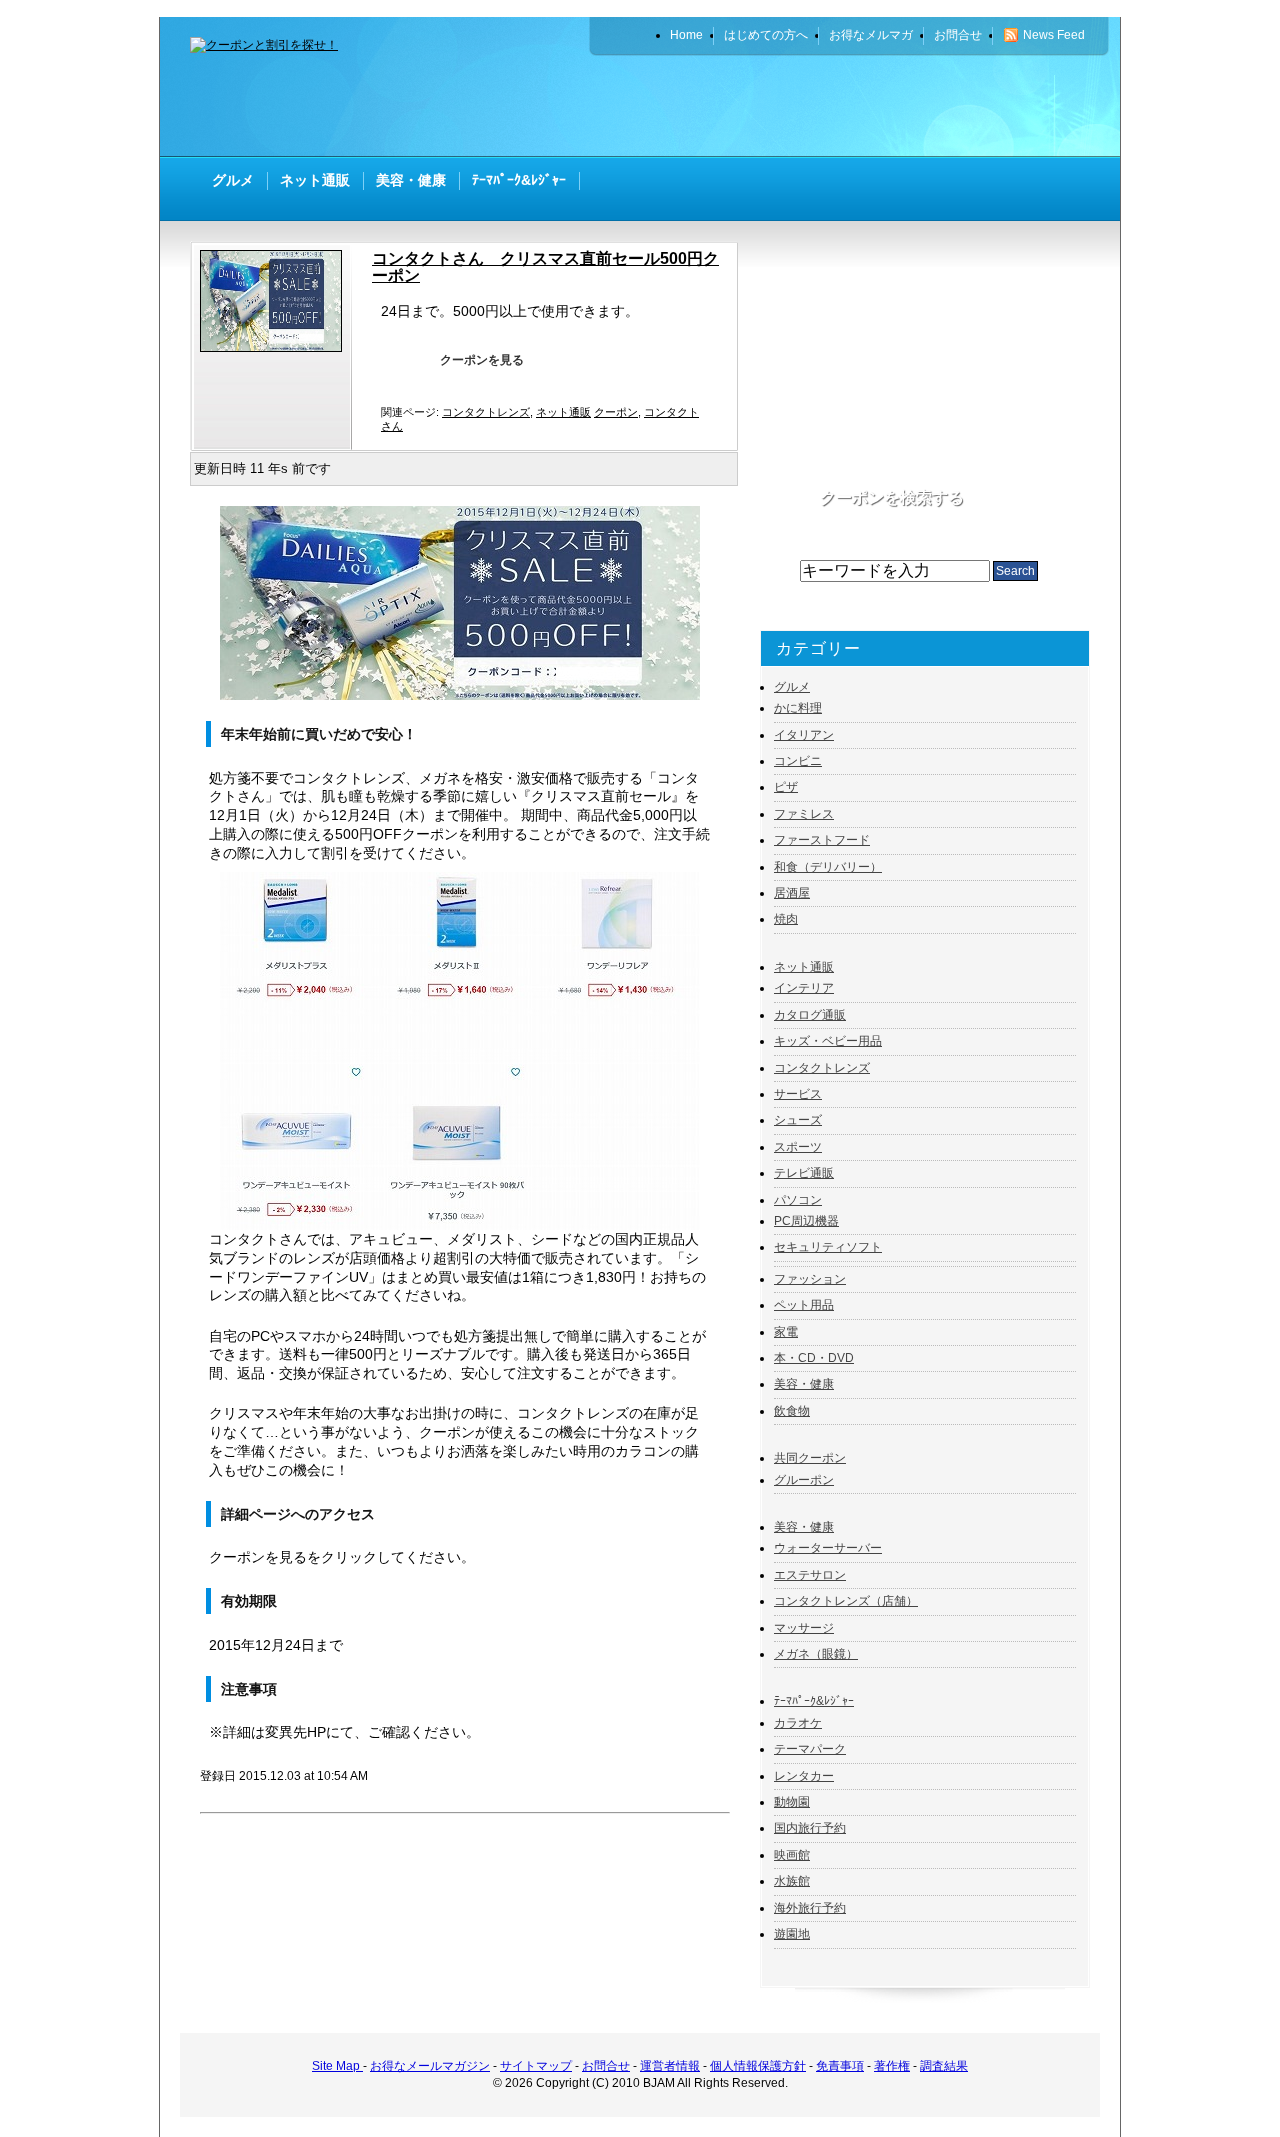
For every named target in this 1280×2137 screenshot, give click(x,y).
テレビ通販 (804, 1173)
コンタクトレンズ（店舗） (846, 1601)
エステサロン (810, 1575)
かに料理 (798, 708)
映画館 (792, 1855)
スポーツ (798, 1147)
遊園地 (792, 1934)
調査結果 (944, 2066)
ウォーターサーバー (828, 1548)
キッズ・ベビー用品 (828, 1041)
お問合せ (606, 2066)
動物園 (792, 1802)
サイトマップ (536, 2066)
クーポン (616, 412)
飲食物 (792, 1411)
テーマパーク (810, 1749)
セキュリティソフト (828, 1247)
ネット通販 (563, 412)
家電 (786, 1332)
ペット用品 (804, 1305)
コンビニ (798, 761)
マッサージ (804, 1628)
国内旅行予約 (810, 1828)
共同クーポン (810, 1458)
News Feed (1054, 35)
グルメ (792, 687)
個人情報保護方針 (758, 2066)
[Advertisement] (856, 105)
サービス (798, 1094)
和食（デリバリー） (828, 867)
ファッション (810, 1279)
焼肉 (786, 919)
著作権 (892, 2066)
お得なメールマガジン (430, 2066)
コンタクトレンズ (486, 412)
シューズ (798, 1120)
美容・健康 (804, 1384)
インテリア (804, 988)
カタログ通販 (810, 1015)
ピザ (786, 787)
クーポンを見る (482, 360)
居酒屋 (792, 893)
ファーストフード (822, 840)
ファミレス (804, 814)
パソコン (798, 1200)
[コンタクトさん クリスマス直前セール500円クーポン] (276, 348)
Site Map (337, 2066)
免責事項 (840, 2066)
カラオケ (798, 1723)
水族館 (792, 1881)
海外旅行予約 (810, 1908)
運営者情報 (670, 2066)
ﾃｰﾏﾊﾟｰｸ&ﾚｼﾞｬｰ (814, 1701)
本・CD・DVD (814, 1358)
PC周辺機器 (806, 1221)
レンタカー (804, 1776)
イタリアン (804, 735)
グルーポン (804, 1480)
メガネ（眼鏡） (816, 1654)
